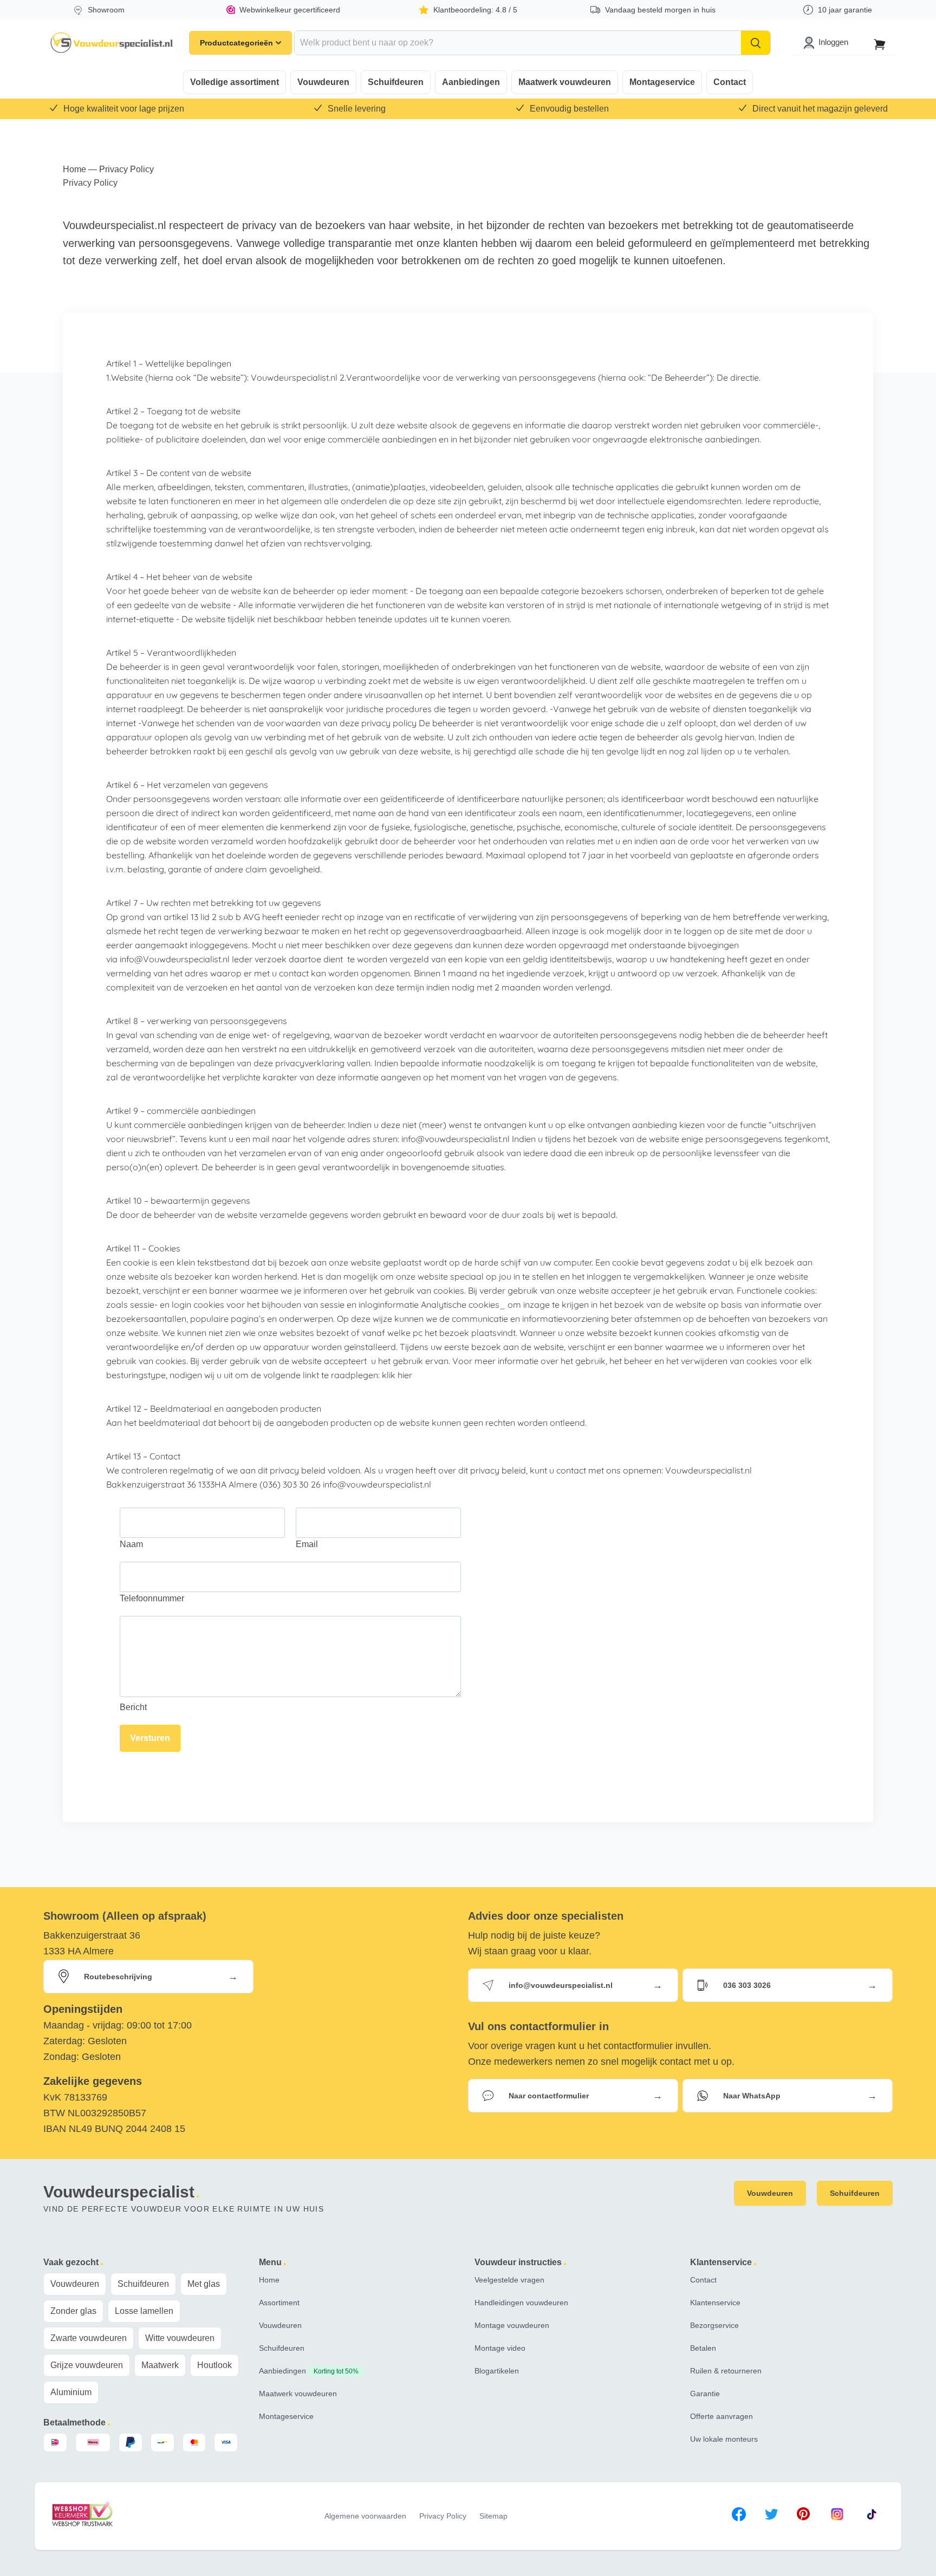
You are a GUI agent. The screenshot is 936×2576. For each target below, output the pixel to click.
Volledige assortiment (235, 82)
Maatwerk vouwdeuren (565, 82)
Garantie (705, 2394)
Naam (131, 1544)
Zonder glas (73, 2311)
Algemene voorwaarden (365, 2516)
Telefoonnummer (152, 1598)
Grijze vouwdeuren (87, 2365)
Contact (730, 82)
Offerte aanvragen (721, 2416)
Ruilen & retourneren (726, 2371)
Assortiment (279, 2303)
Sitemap (493, 2516)
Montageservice (662, 82)
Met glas (204, 2284)
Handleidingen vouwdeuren (521, 2303)
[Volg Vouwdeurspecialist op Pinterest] (803, 2516)
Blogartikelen (497, 2371)
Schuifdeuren (396, 82)
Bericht (133, 1707)
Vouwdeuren (323, 82)
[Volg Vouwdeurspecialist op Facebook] (739, 2516)
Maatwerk (160, 2365)
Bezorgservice (714, 2325)
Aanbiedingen (471, 82)
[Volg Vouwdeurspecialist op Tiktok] (872, 2516)
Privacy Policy (443, 2516)
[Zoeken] (756, 43)
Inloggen (833, 42)
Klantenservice (715, 2303)
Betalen (703, 2348)
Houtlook (214, 2365)
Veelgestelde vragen (509, 2280)
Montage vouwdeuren (512, 2325)
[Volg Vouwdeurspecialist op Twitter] (771, 2516)
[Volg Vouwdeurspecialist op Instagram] (837, 2516)
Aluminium (71, 2392)
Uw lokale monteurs (724, 2439)
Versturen (150, 1738)
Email (307, 1544)
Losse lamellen (144, 2311)
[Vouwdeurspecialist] (112, 43)
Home (74, 169)
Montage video (500, 2348)
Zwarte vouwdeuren (89, 2338)
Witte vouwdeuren (180, 2338)
